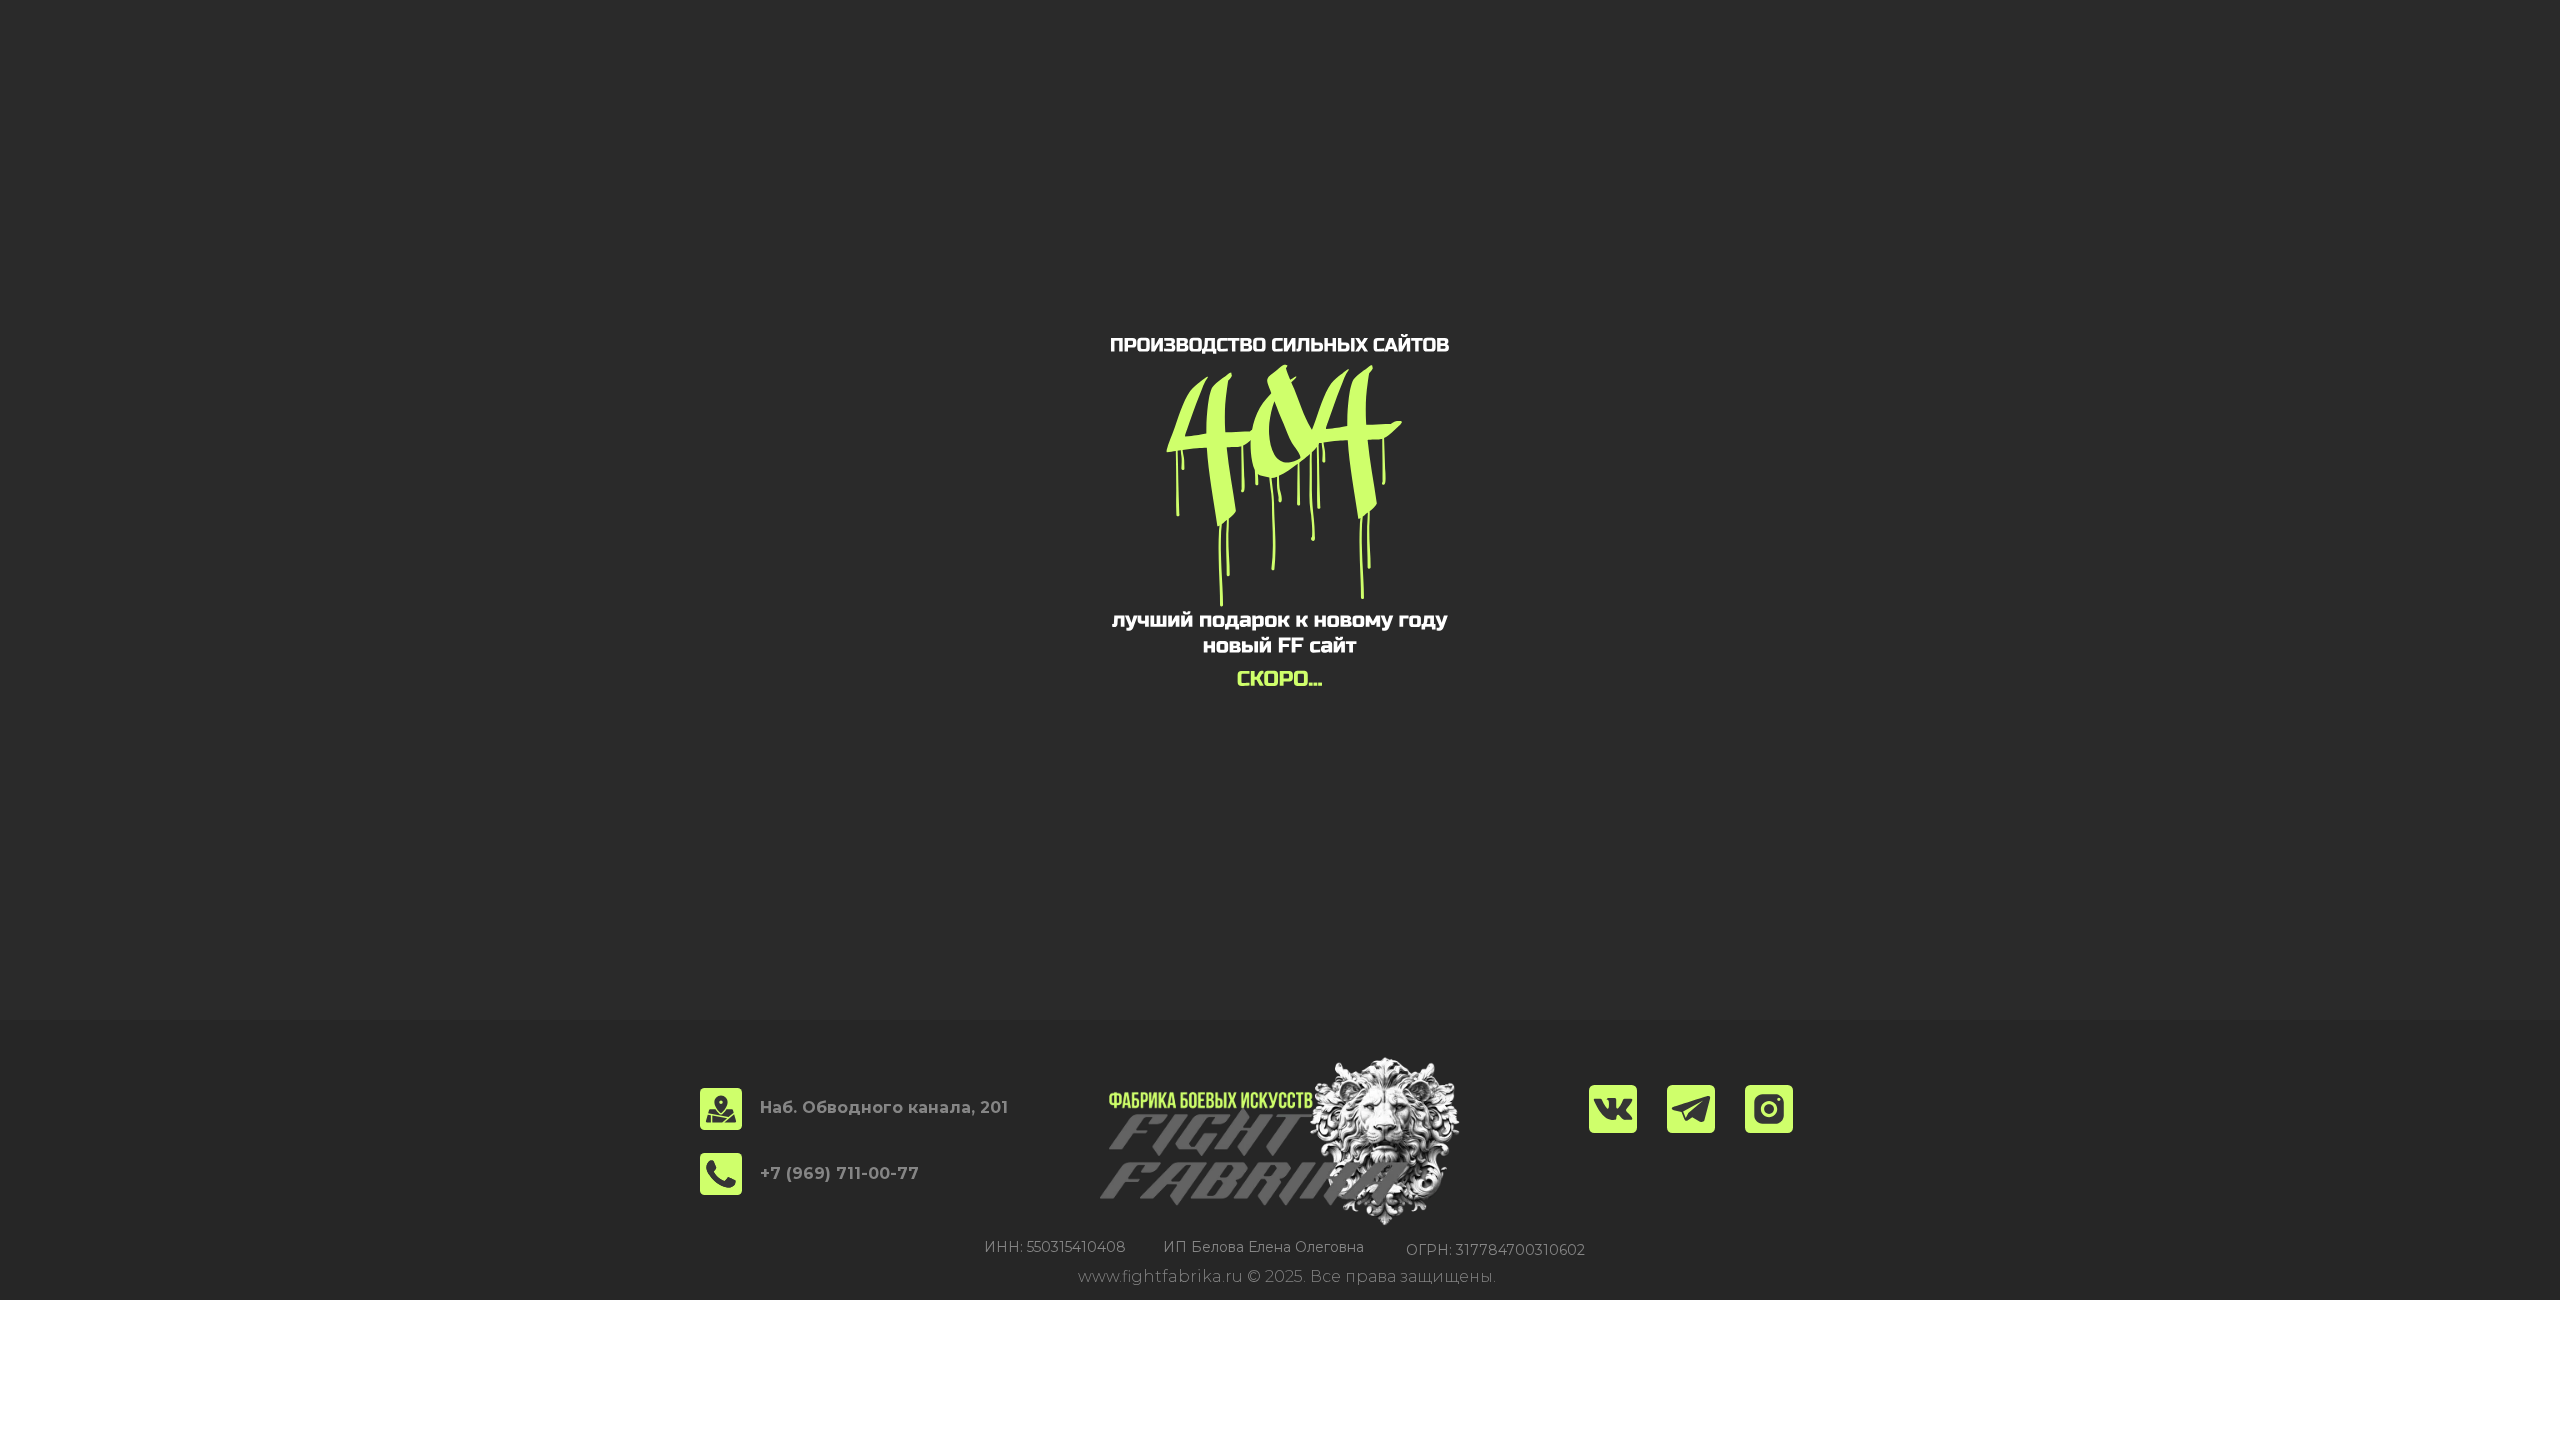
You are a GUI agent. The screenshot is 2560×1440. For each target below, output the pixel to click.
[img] (1769, 1109)
